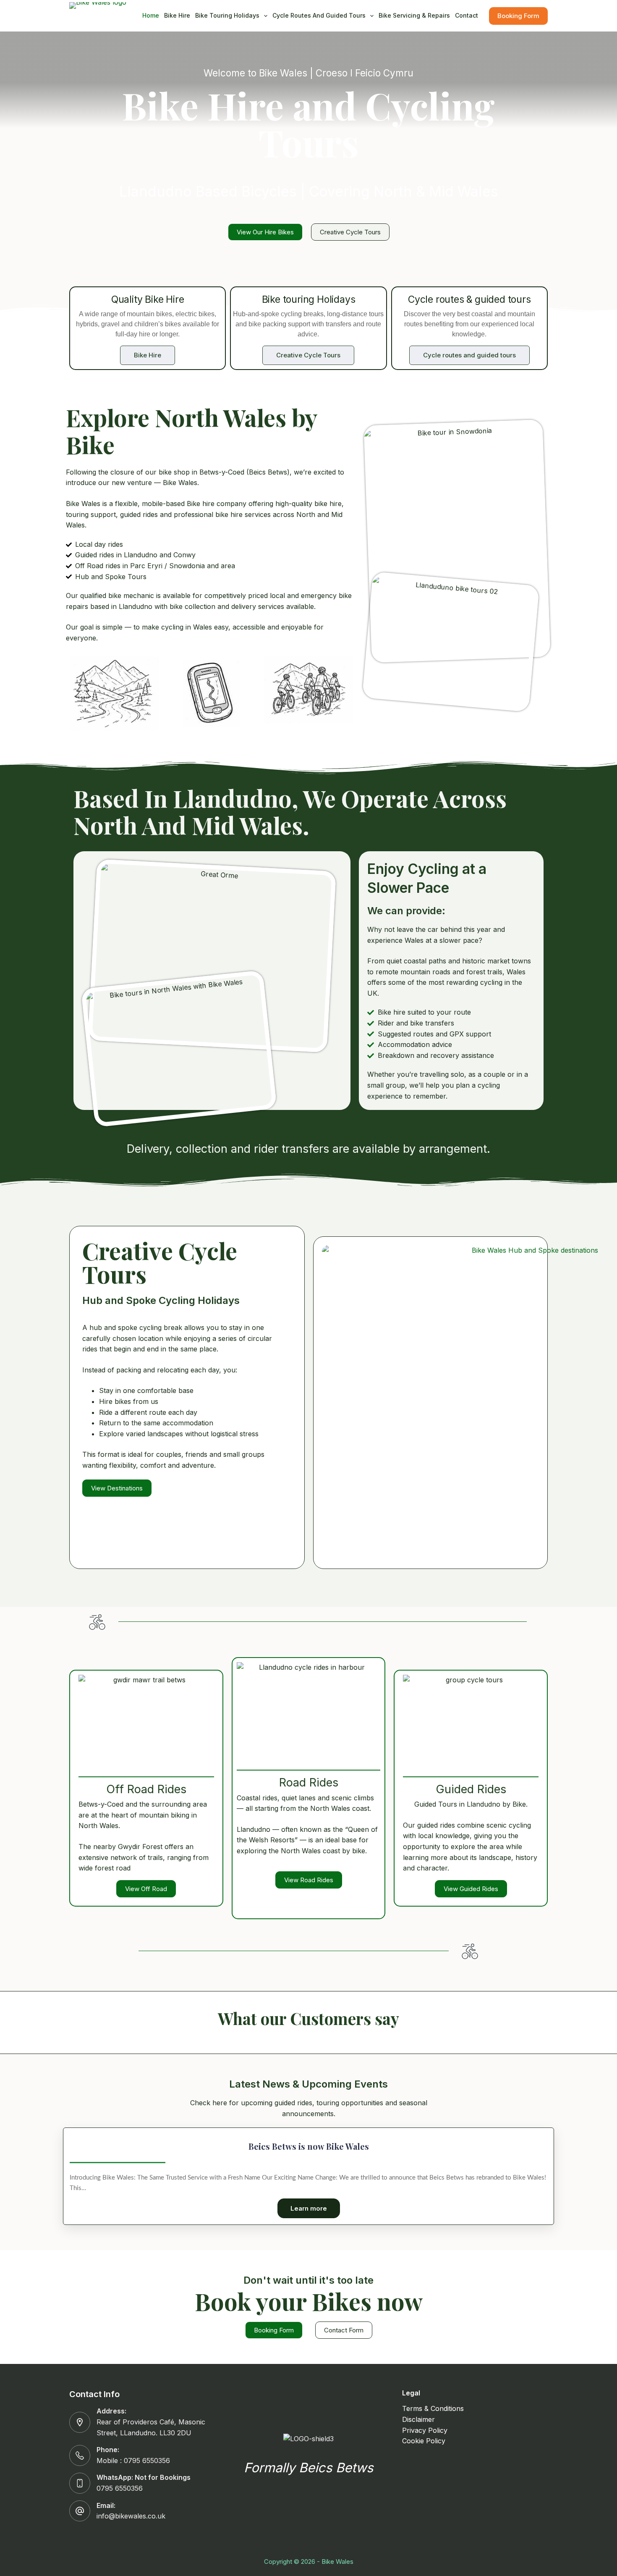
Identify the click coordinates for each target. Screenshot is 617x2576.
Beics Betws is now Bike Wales (309, 2146)
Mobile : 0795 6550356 (133, 2461)
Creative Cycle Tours (308, 355)
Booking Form (518, 16)
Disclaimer (418, 2419)
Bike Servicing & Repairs (414, 15)
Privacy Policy (425, 2430)
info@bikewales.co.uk (131, 2516)
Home (151, 15)
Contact (467, 15)
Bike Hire (177, 15)
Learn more (309, 2208)
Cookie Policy (424, 2441)
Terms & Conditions (433, 2408)
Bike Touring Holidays (227, 15)
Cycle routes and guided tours (319, 15)
